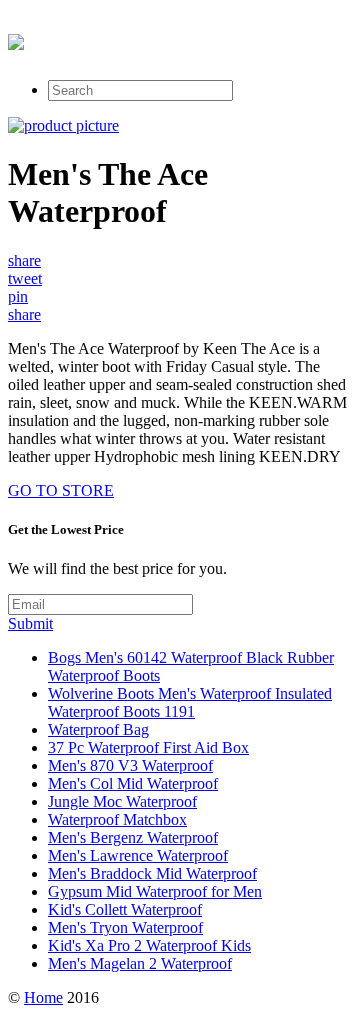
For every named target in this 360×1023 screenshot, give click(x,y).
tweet (25, 278)
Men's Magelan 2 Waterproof (140, 963)
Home (43, 997)
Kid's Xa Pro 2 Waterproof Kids (149, 945)
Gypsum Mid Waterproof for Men (155, 891)
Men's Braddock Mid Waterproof (152, 873)
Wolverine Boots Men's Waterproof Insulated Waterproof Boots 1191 (190, 702)
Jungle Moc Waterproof (122, 801)
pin (18, 296)
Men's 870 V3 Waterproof (130, 765)
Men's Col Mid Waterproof (133, 783)
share (24, 260)
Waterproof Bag (98, 729)
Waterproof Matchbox (117, 819)
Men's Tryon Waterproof (125, 927)
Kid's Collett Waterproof (125, 909)
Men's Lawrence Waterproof (138, 855)
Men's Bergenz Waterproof (133, 837)
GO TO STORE (61, 490)
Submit (30, 623)
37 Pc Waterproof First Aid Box (148, 747)
